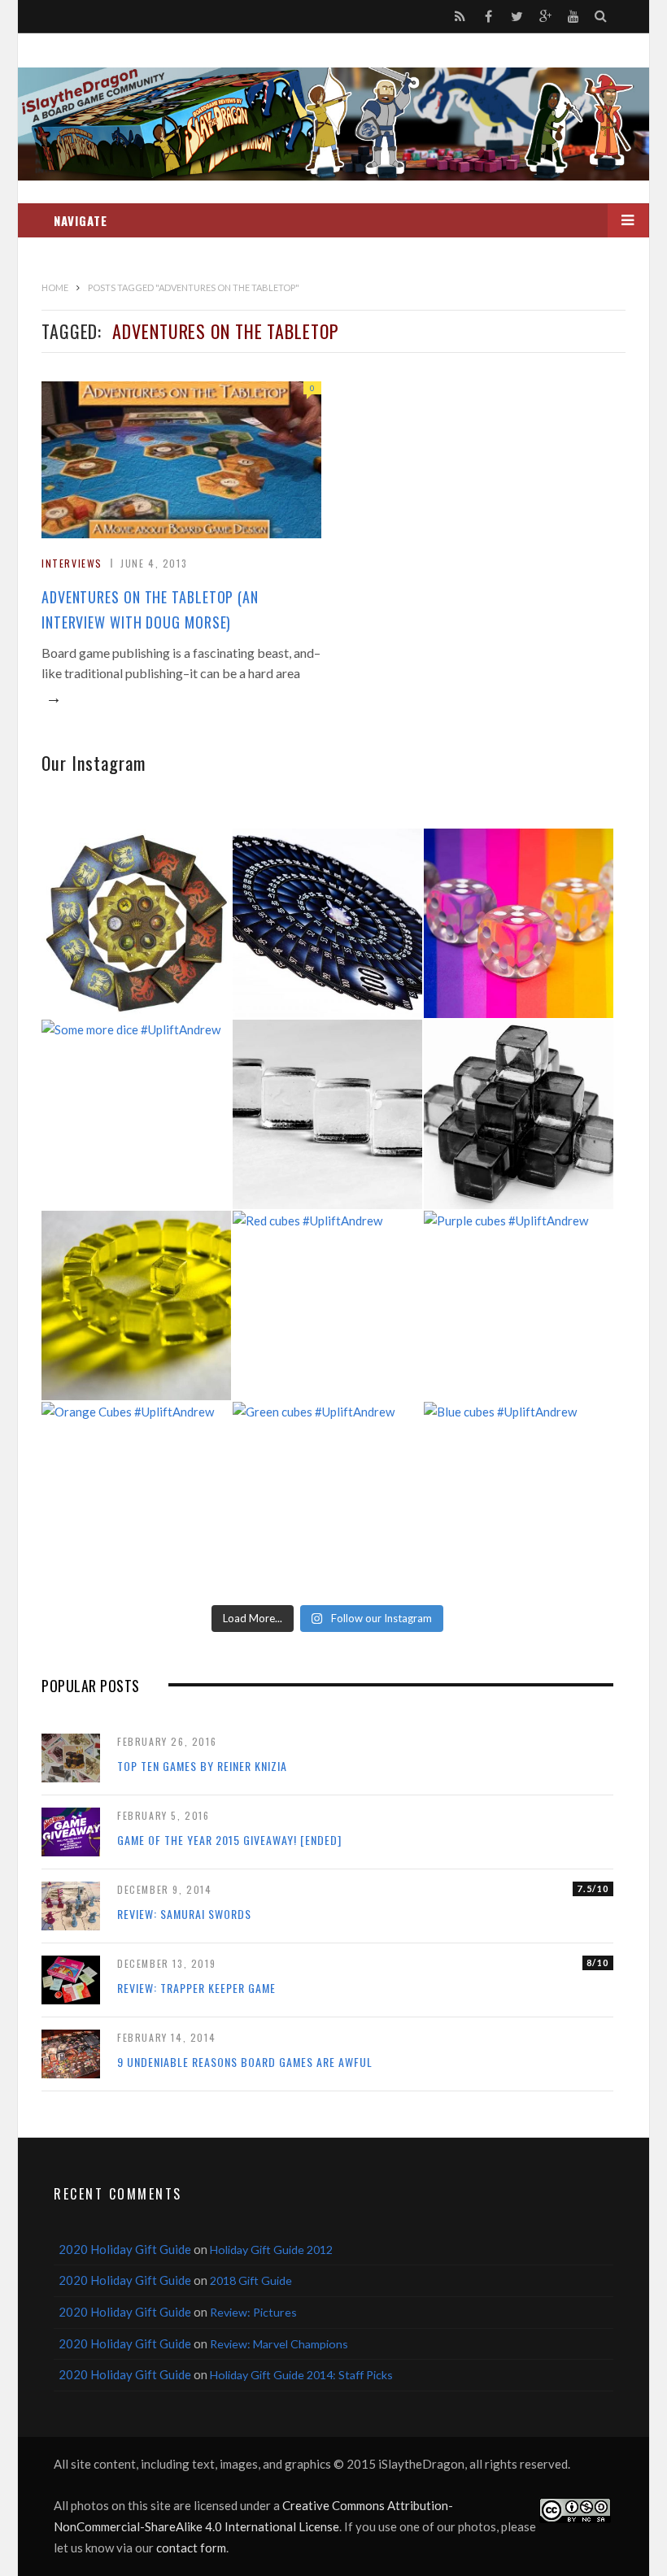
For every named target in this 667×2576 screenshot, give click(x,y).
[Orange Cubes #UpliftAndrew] (136, 1497)
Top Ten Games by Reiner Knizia (202, 1766)
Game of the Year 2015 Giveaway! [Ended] (229, 1840)
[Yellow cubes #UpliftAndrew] (136, 1305)
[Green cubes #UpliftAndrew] (327, 1497)
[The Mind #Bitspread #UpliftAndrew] (327, 923)
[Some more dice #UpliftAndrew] (136, 1114)
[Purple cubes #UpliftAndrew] (519, 1305)
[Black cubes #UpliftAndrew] (519, 1114)
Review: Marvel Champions (279, 2344)
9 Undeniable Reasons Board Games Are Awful (245, 2062)
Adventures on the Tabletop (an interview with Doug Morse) (150, 609)
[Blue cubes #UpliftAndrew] (519, 1497)
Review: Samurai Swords (184, 1914)
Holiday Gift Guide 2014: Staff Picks (301, 2375)
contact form (191, 2548)
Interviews (72, 563)
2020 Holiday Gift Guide (125, 2249)
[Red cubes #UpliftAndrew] (327, 1305)
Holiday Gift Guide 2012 (271, 2250)
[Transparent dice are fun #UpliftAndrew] (519, 923)
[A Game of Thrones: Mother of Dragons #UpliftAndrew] (136, 923)
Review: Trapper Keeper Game (196, 1988)
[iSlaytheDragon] (333, 124)
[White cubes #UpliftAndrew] (327, 1114)
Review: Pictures (253, 2312)
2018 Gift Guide (251, 2280)
